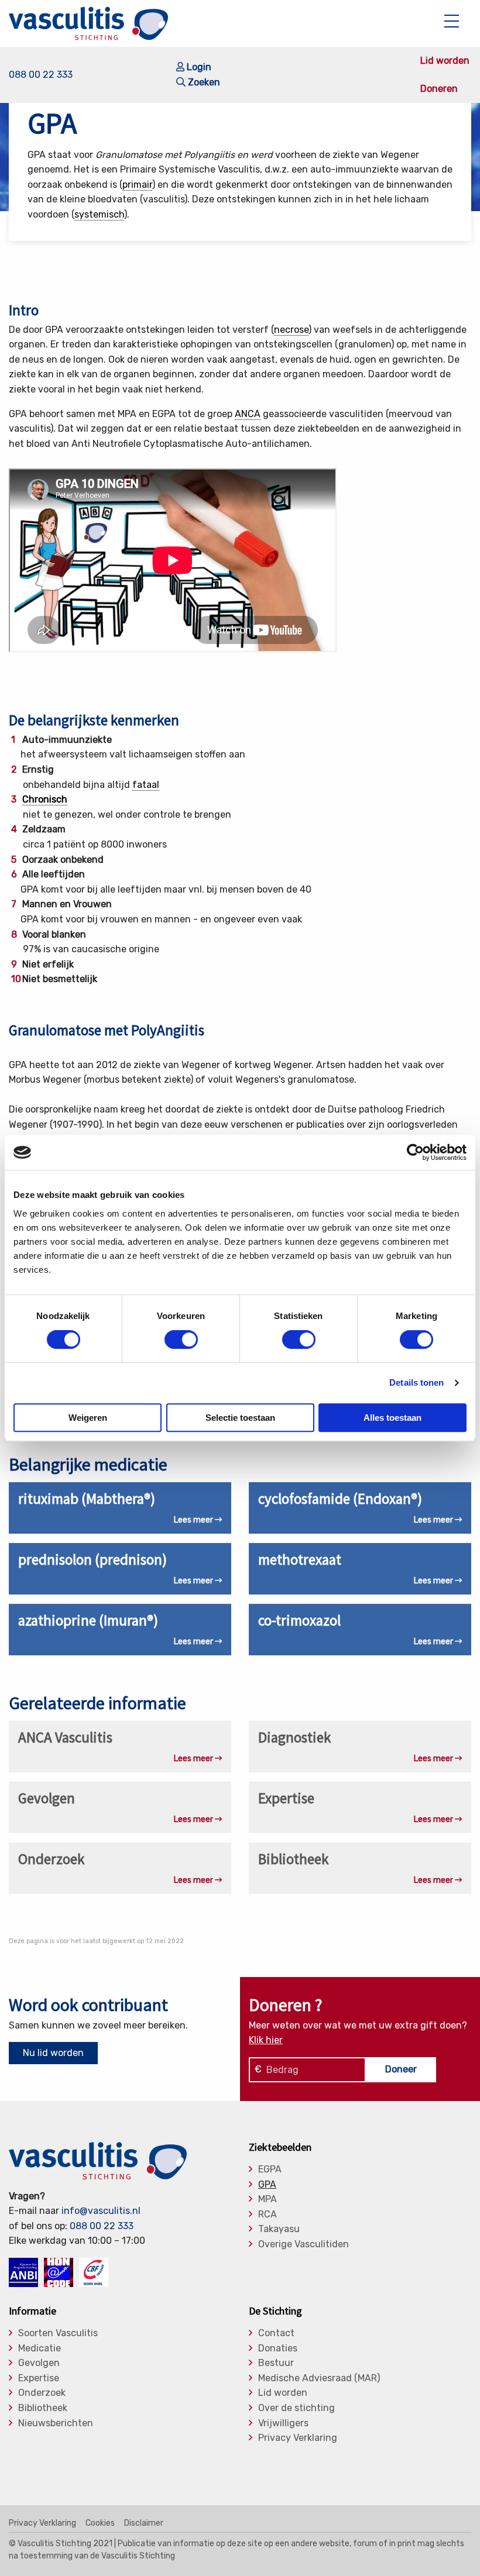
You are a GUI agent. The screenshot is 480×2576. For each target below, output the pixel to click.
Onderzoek (42, 2393)
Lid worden (445, 61)
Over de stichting (296, 2408)
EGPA (270, 2169)
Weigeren (88, 1418)
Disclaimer (144, 2523)
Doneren (439, 89)
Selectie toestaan (240, 1418)
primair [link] (137, 185)
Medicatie (40, 2348)
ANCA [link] (248, 414)
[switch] (181, 1339)
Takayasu (279, 2229)
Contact (276, 2333)
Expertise (39, 2378)
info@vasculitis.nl (101, 2211)
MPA (268, 2199)
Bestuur (276, 2363)
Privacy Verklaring (298, 2438)
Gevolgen (39, 2363)
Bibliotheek (43, 2408)
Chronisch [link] (45, 799)
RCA (268, 2215)
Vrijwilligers (283, 2423)
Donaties (278, 2348)
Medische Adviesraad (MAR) (319, 2378)
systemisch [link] (99, 214)
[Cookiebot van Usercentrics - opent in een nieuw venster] (415, 1152)
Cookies (100, 2523)
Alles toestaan (392, 1418)
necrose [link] (291, 330)
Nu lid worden (53, 2053)
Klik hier (266, 2040)
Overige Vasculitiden (304, 2244)
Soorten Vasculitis (58, 2333)
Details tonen (416, 1382)
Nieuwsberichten (56, 2423)
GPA (267, 2185)
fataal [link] (146, 785)
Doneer (401, 2069)
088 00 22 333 (41, 75)
